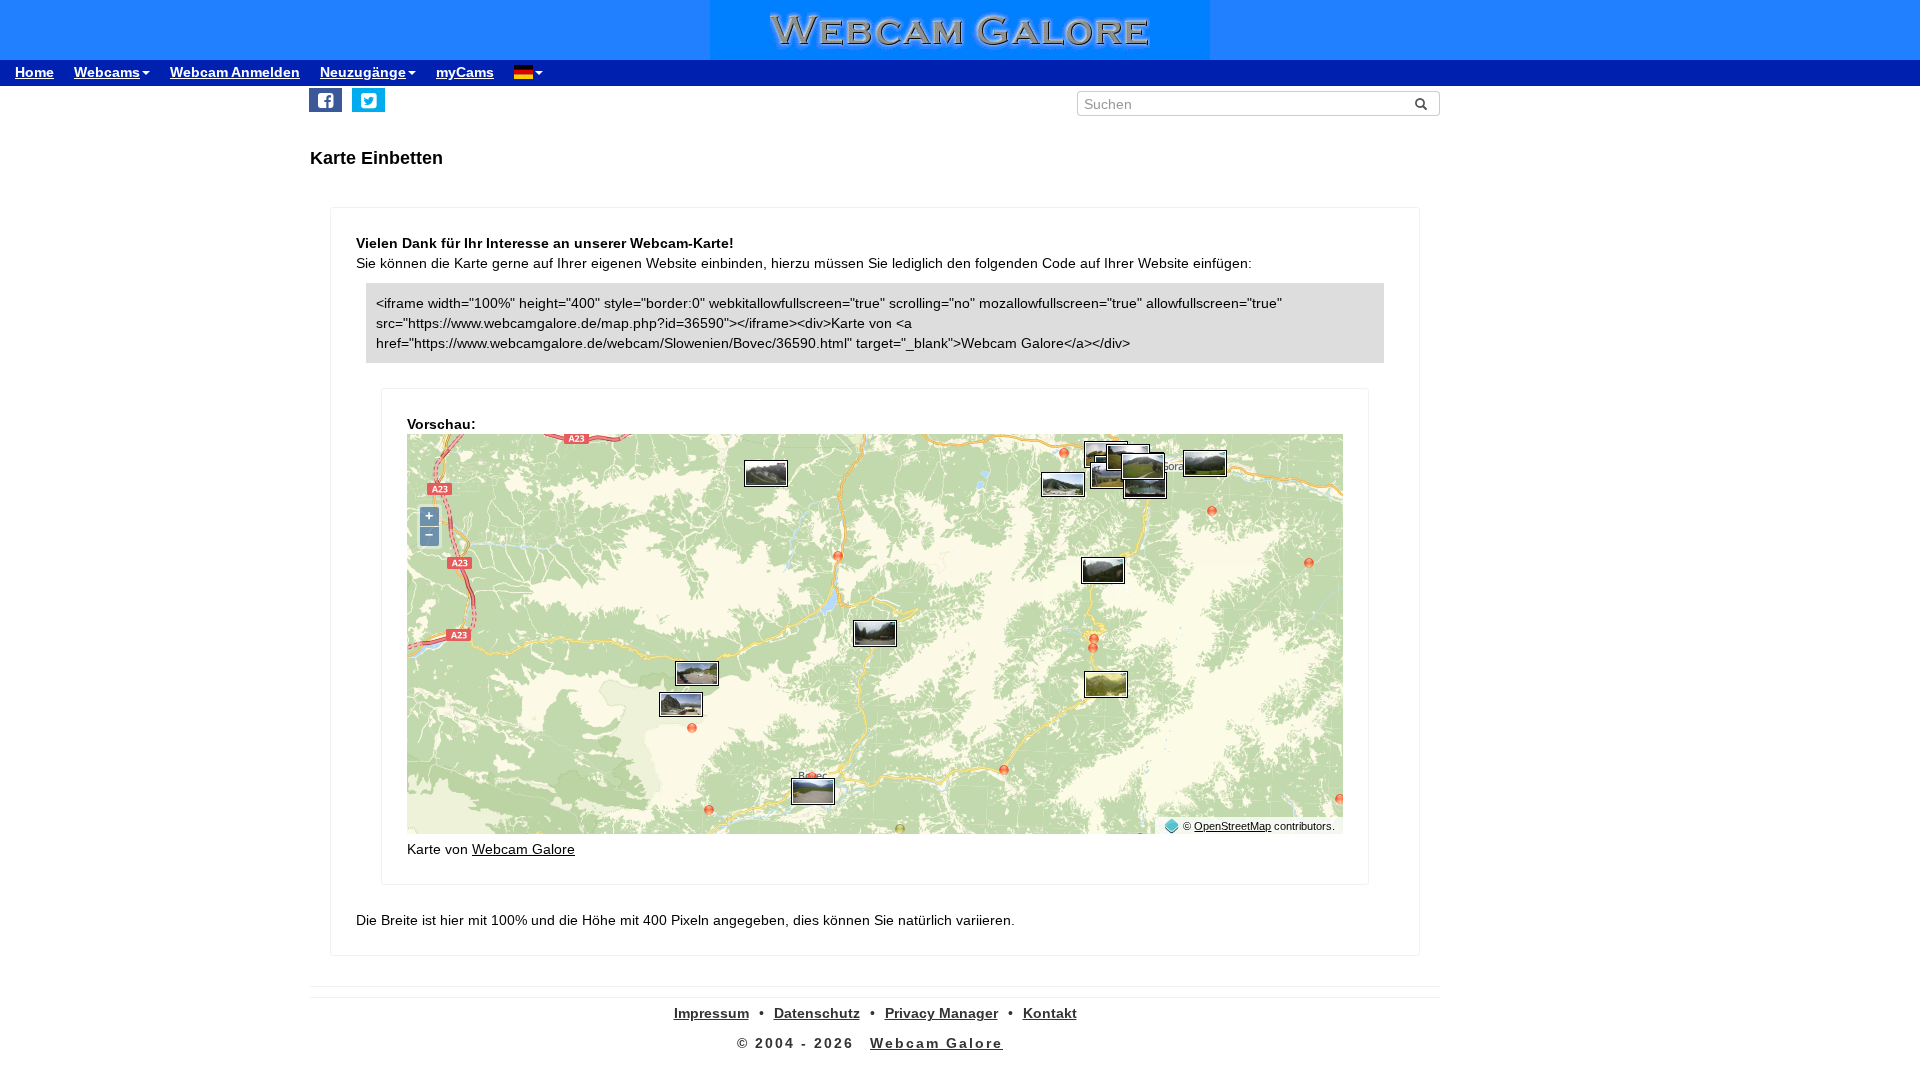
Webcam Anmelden (235, 72)
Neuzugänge (363, 72)
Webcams (107, 72)
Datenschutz (817, 1013)
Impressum (711, 1013)
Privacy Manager (941, 1013)
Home (34, 72)
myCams (465, 72)
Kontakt (1050, 1013)
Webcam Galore (523, 849)
